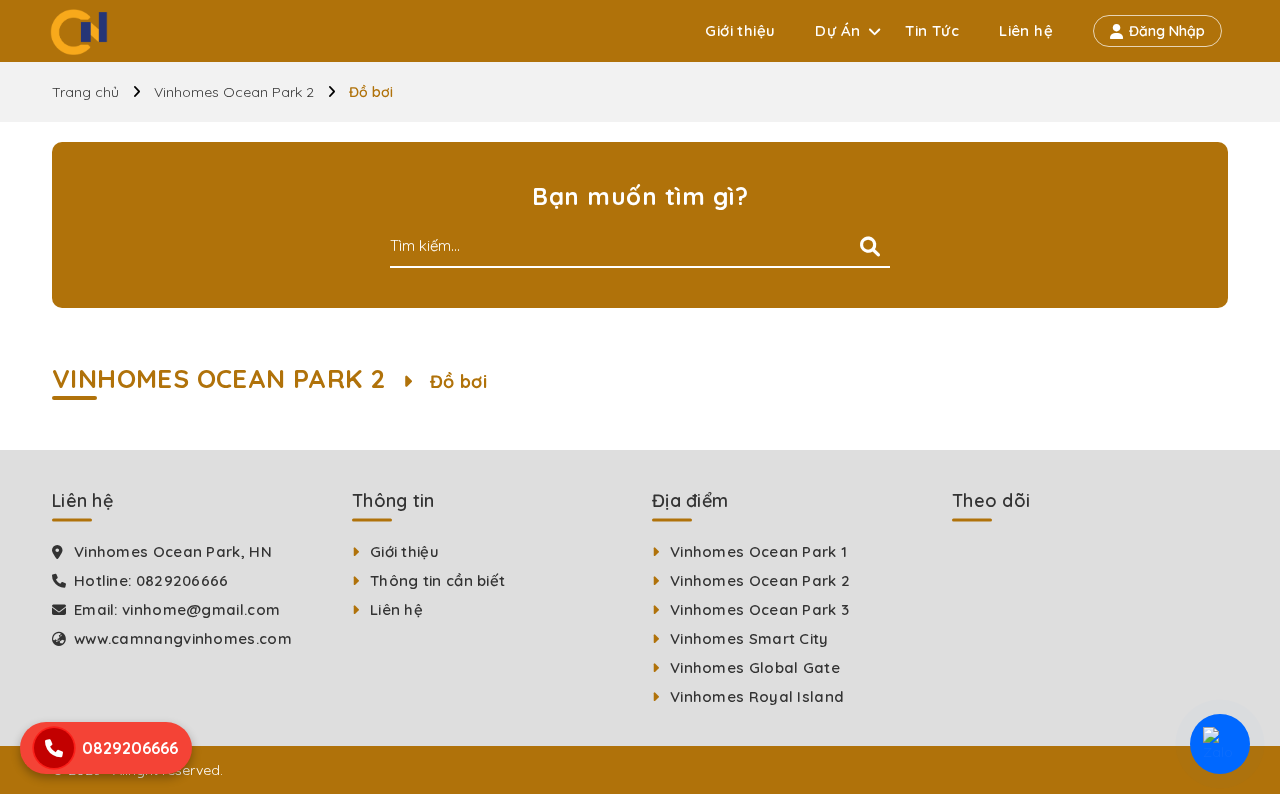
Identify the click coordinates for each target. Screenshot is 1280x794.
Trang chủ (85, 92)
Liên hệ (1026, 30)
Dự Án (837, 30)
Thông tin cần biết (437, 580)
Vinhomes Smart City (749, 638)
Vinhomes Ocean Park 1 (758, 551)
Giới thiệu (740, 30)
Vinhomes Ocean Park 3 (759, 609)
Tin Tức (932, 30)
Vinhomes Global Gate (755, 667)
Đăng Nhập (1167, 31)
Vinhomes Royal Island (757, 696)
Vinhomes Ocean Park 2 (234, 92)
